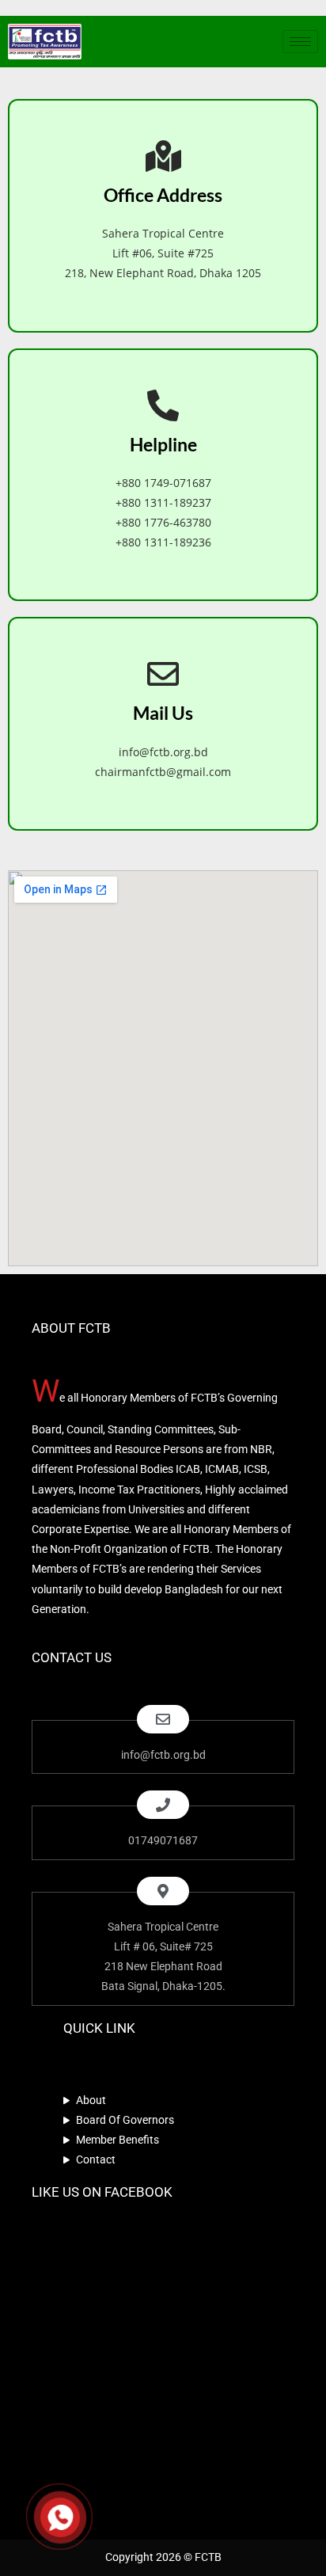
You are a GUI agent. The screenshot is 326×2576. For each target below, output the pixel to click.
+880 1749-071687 (163, 483)
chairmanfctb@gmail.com (163, 772)
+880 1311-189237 (163, 502)
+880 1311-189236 (163, 542)
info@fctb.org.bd (163, 752)
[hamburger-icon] (300, 42)
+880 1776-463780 (163, 522)
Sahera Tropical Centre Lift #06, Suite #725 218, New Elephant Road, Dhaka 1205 (163, 253)
